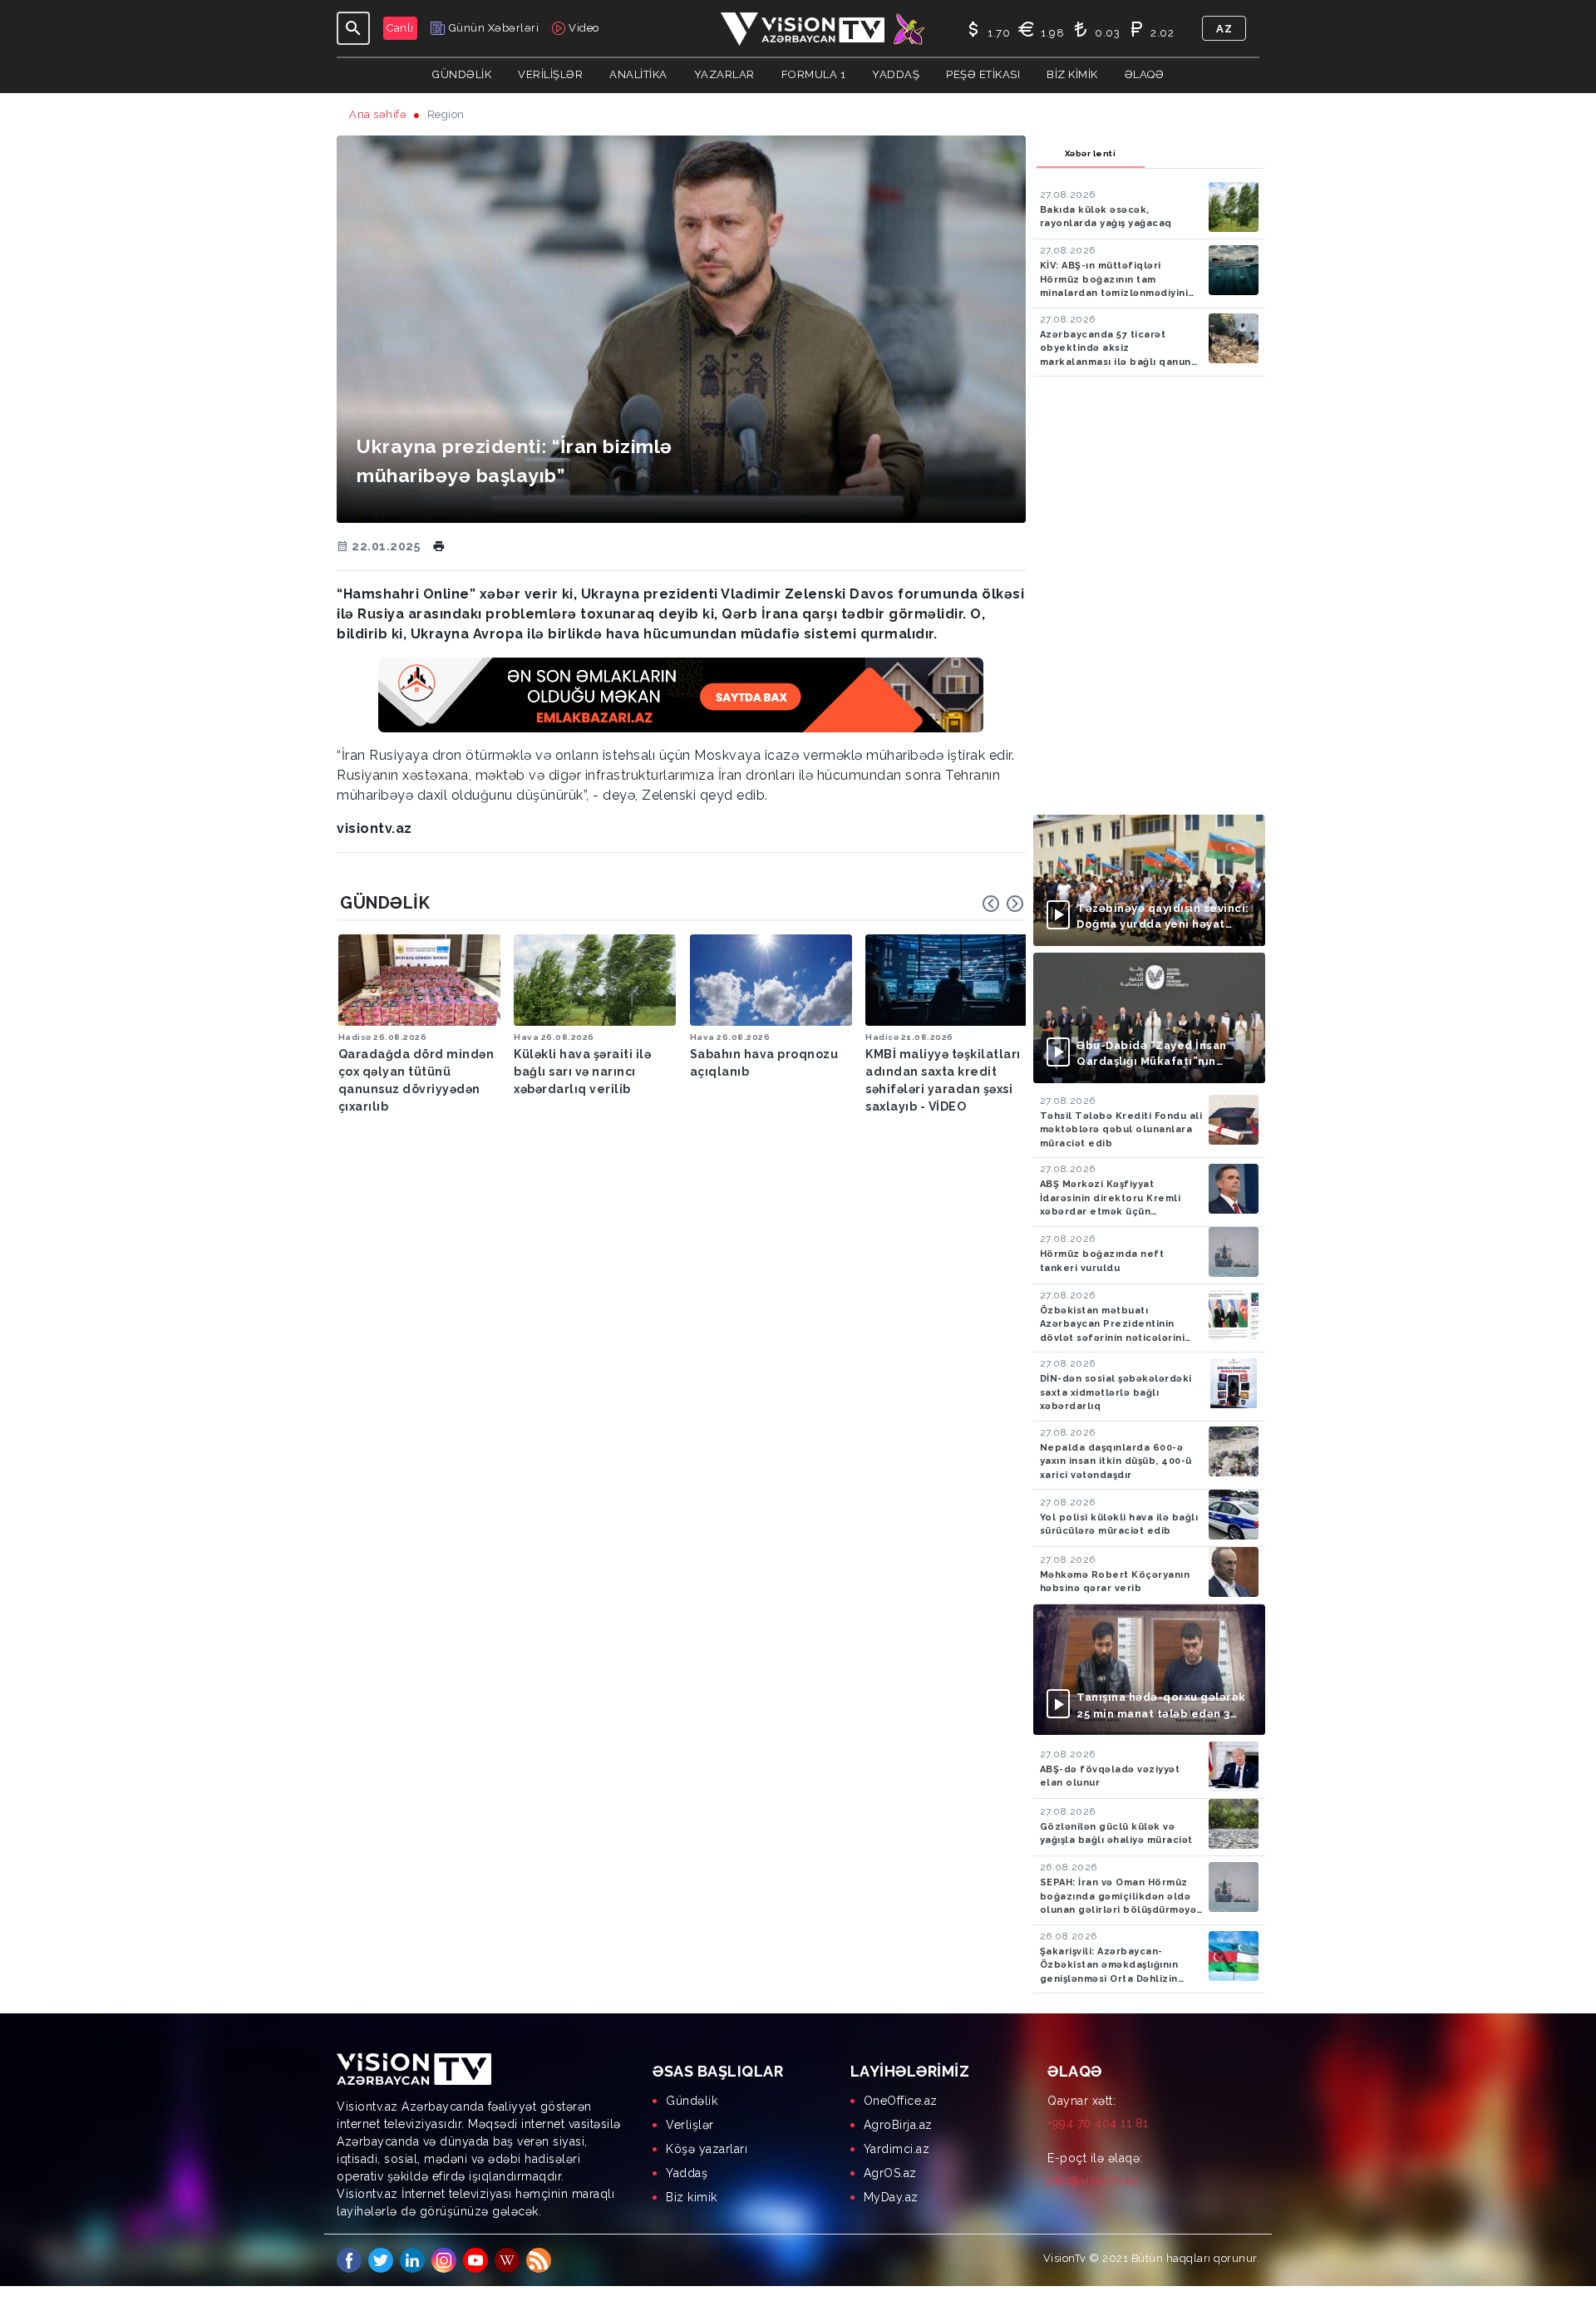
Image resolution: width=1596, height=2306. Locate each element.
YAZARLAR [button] (724, 74)
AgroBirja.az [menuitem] (898, 2125)
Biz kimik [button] (1072, 74)
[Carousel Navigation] (1003, 904)
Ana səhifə (378, 114)
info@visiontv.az (1093, 2180)
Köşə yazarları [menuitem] (707, 2149)
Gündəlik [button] (462, 74)
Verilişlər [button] (550, 74)
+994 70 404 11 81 (1098, 2123)
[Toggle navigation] (353, 28)
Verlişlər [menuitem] (690, 2125)
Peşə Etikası (983, 74)
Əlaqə (1145, 74)
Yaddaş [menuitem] (687, 2173)
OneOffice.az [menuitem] (901, 2101)
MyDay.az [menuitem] (891, 2197)
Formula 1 (814, 74)
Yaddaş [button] (896, 74)
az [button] (1224, 29)
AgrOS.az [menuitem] (890, 2173)
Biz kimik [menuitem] (692, 2197)
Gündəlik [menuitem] (692, 2101)
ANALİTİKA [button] (638, 74)
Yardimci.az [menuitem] (897, 2149)
